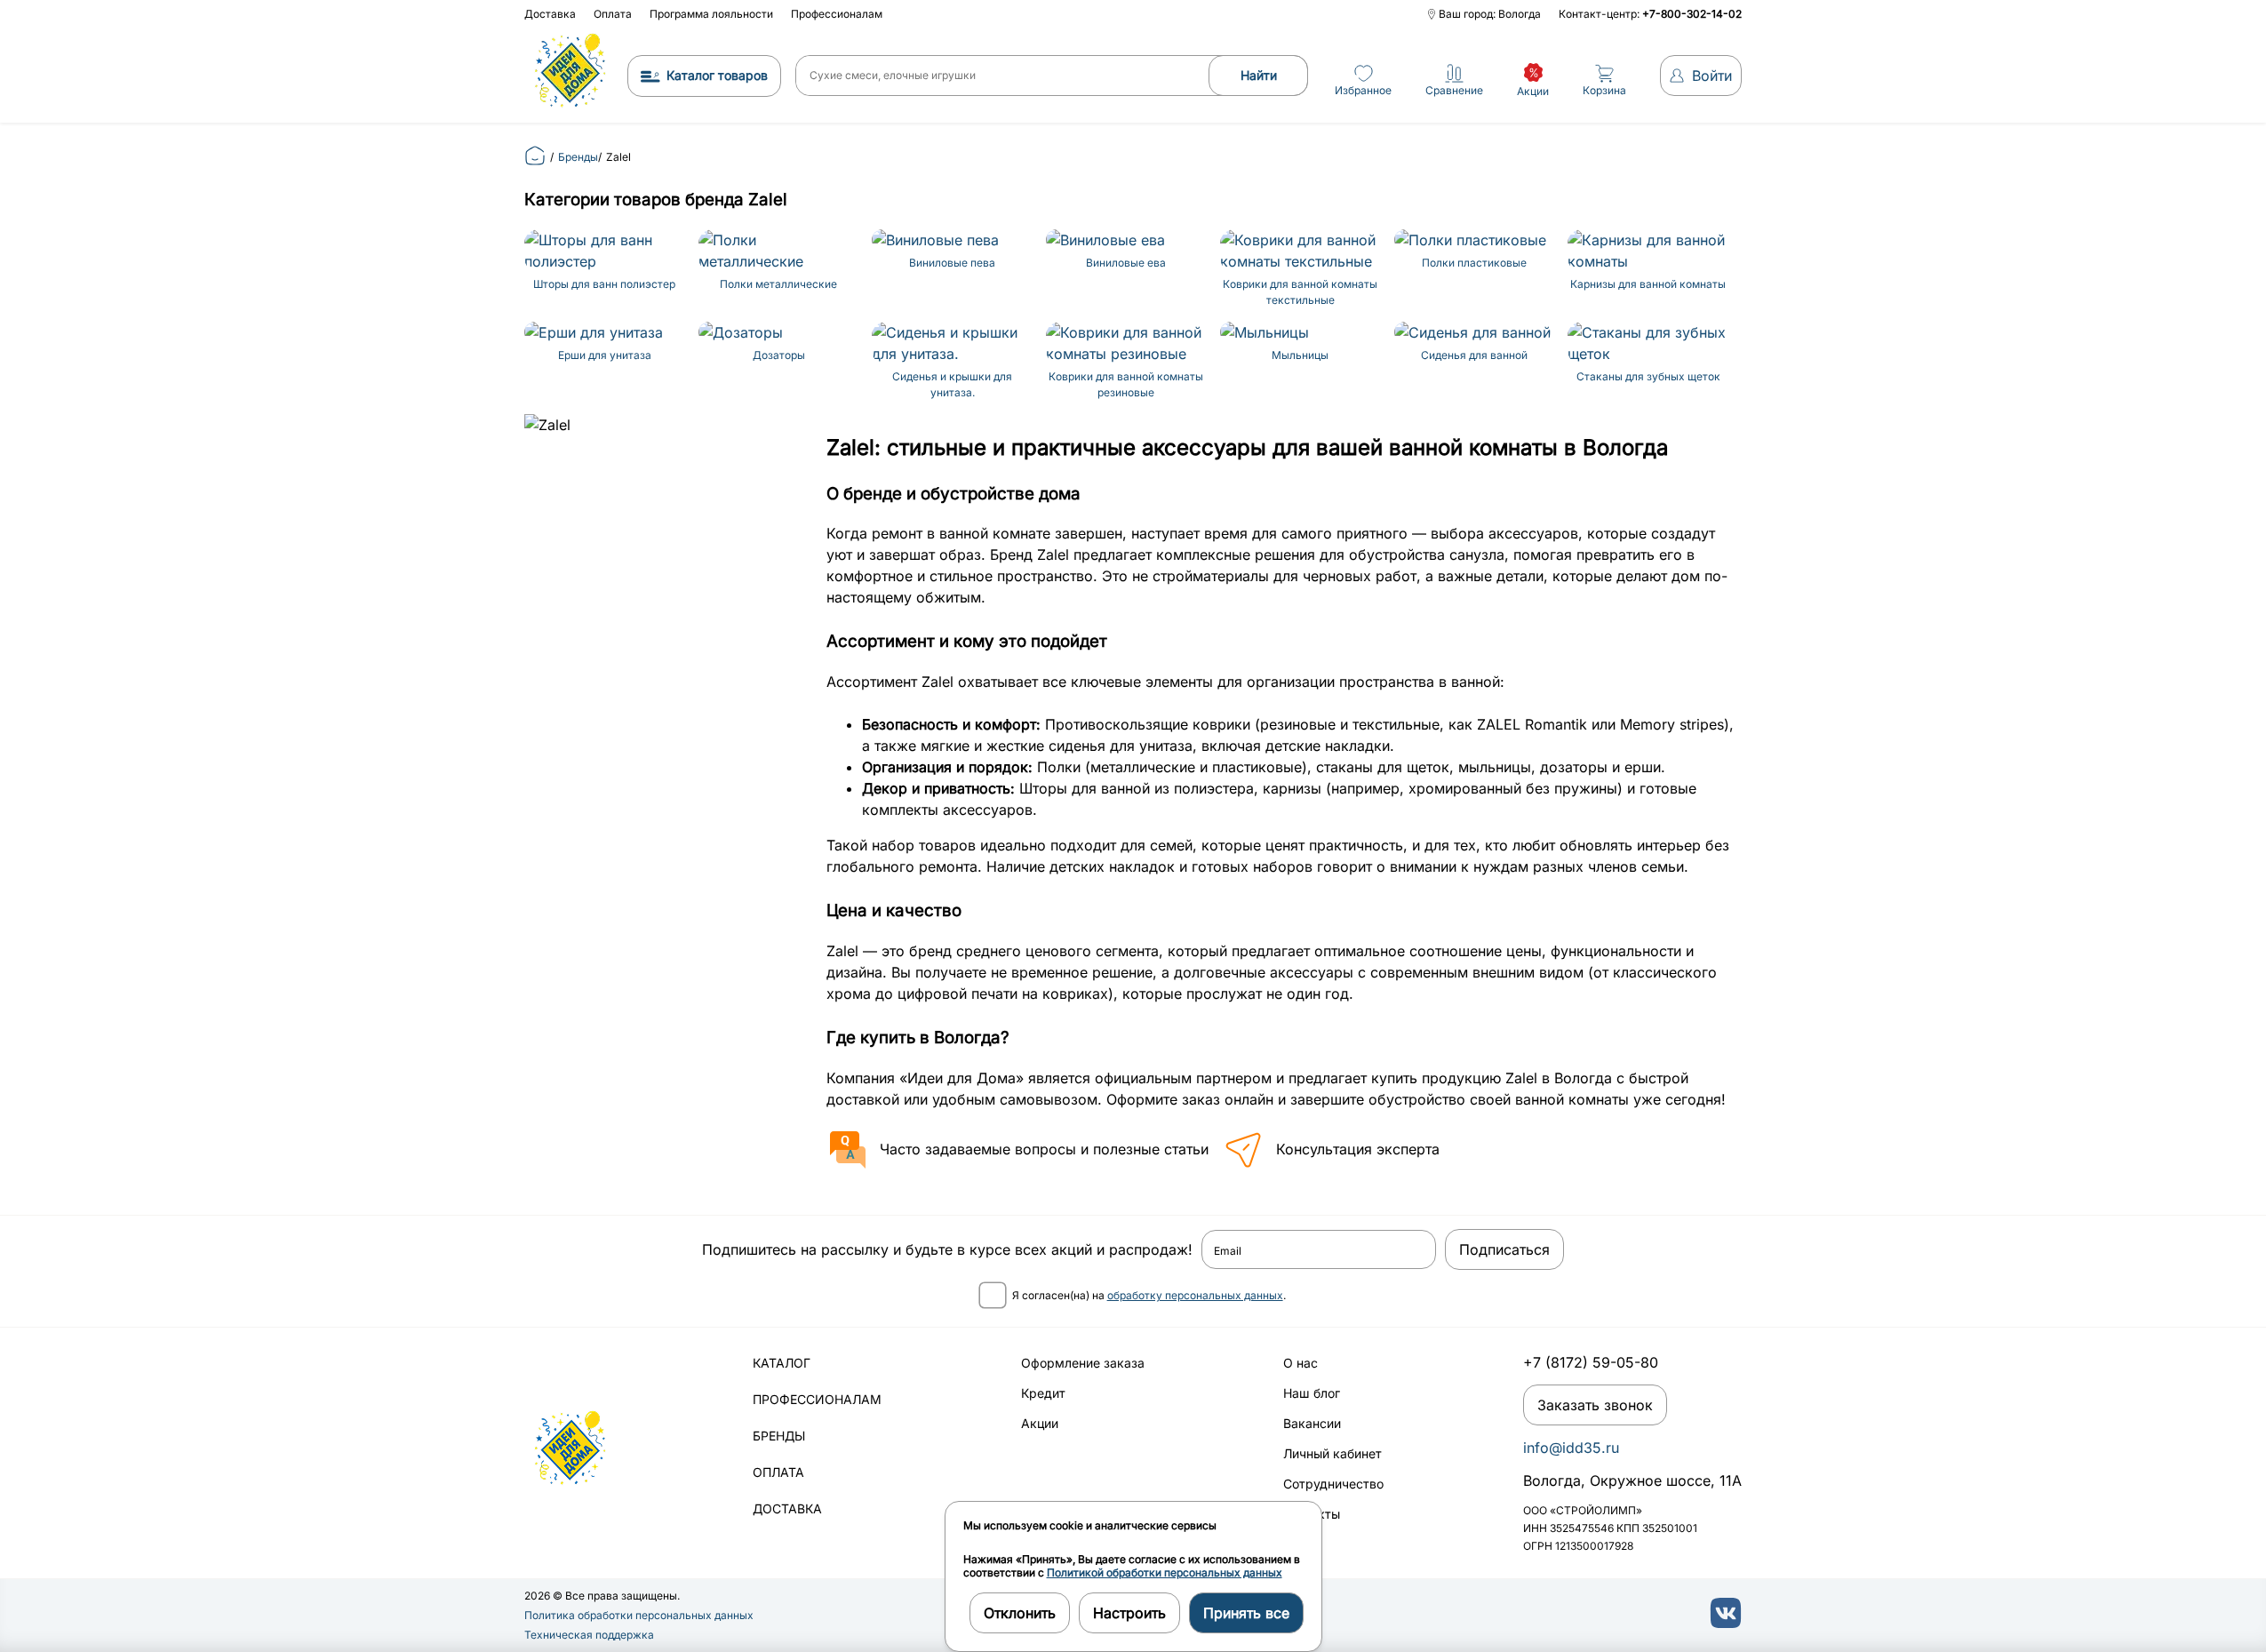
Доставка (550, 14)
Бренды (779, 1436)
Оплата (613, 14)
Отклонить (1020, 1613)
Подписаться (1504, 1249)
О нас (1301, 1363)
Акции (1040, 1423)
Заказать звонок (1595, 1405)
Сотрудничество (1333, 1484)
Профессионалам (837, 14)
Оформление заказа (1083, 1363)
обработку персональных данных (1195, 1295)
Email (1228, 1251)
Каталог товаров (717, 75)
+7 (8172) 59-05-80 (1591, 1362)
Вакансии (1312, 1423)
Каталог (782, 1363)
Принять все (1246, 1613)
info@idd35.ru (1571, 1448)
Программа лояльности (711, 14)
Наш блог (1312, 1393)
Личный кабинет (1332, 1453)
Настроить (1129, 1613)
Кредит (1043, 1393)
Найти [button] (1259, 75)
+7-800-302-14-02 (1692, 14)
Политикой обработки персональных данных (1165, 1572)
